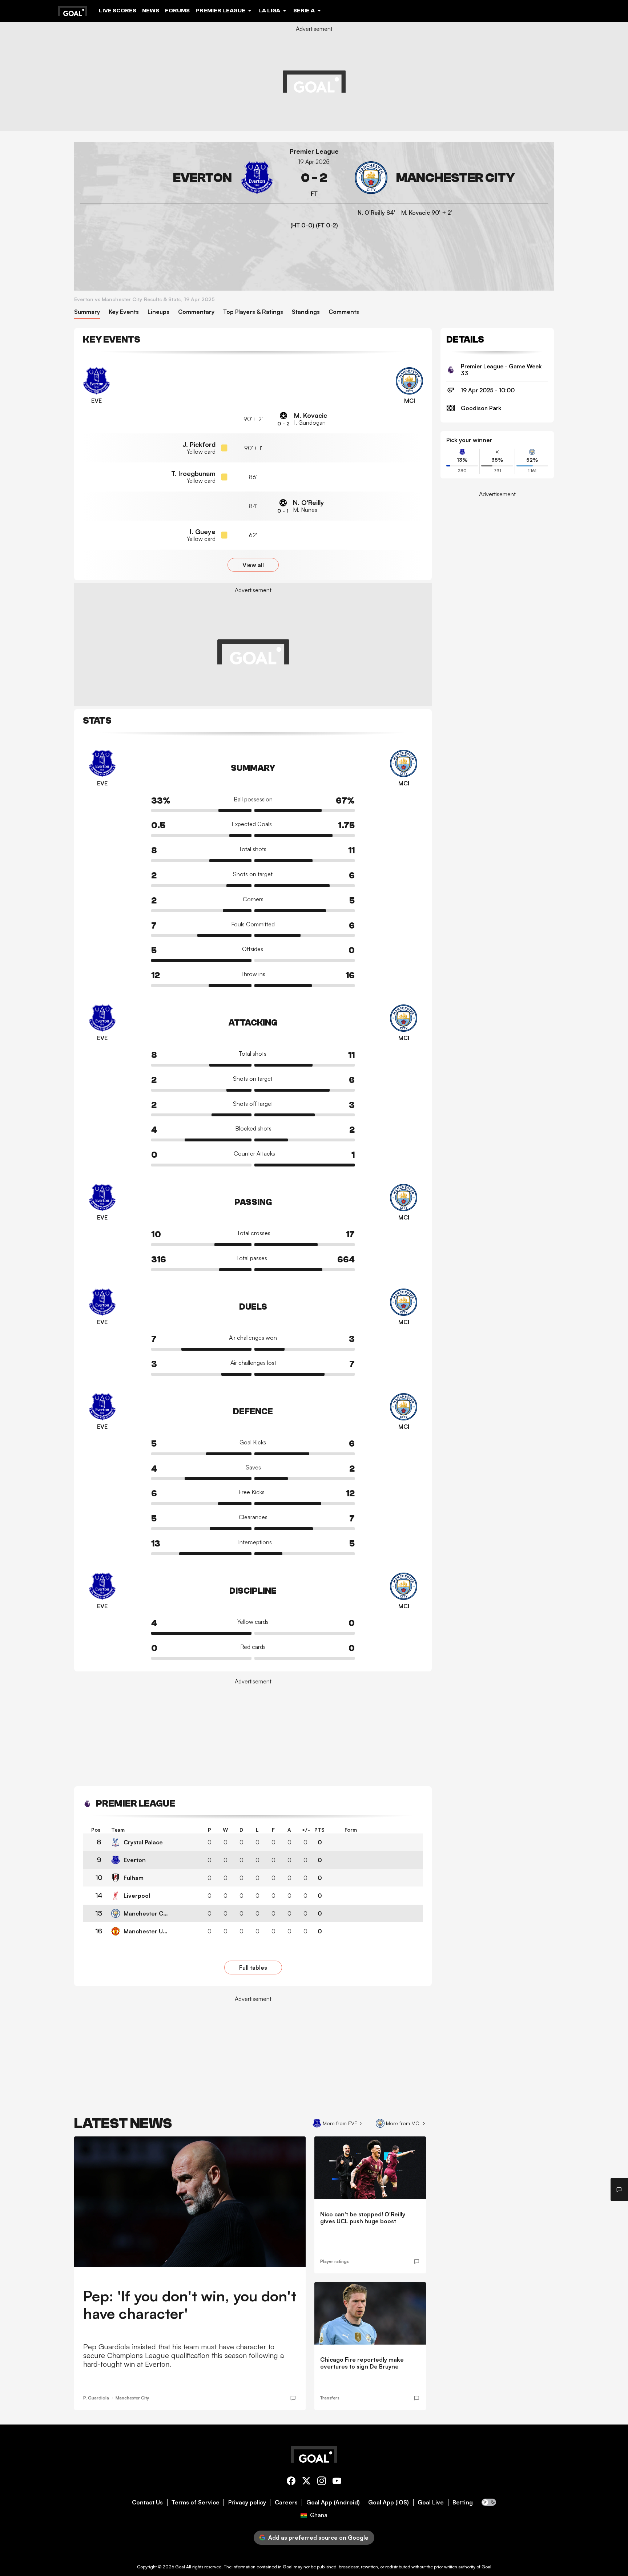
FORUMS (177, 11)
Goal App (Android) (333, 2502)
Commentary (196, 312)
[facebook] (291, 2482)
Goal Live (431, 2502)
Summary (87, 312)
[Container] (177, 178)
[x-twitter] (306, 2482)
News (151, 11)
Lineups (158, 312)
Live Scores (118, 11)
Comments (344, 312)
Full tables (253, 1968)
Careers (286, 2502)
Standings (306, 312)
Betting (463, 2502)
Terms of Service (196, 2502)
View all (253, 565)
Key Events (124, 312)
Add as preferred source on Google (318, 2537)
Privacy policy (247, 2502)
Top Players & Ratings (253, 312)
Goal (180, 2567)
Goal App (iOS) (389, 2502)
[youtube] (337, 2482)
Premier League (314, 151)
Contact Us (147, 2502)
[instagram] (322, 2482)
